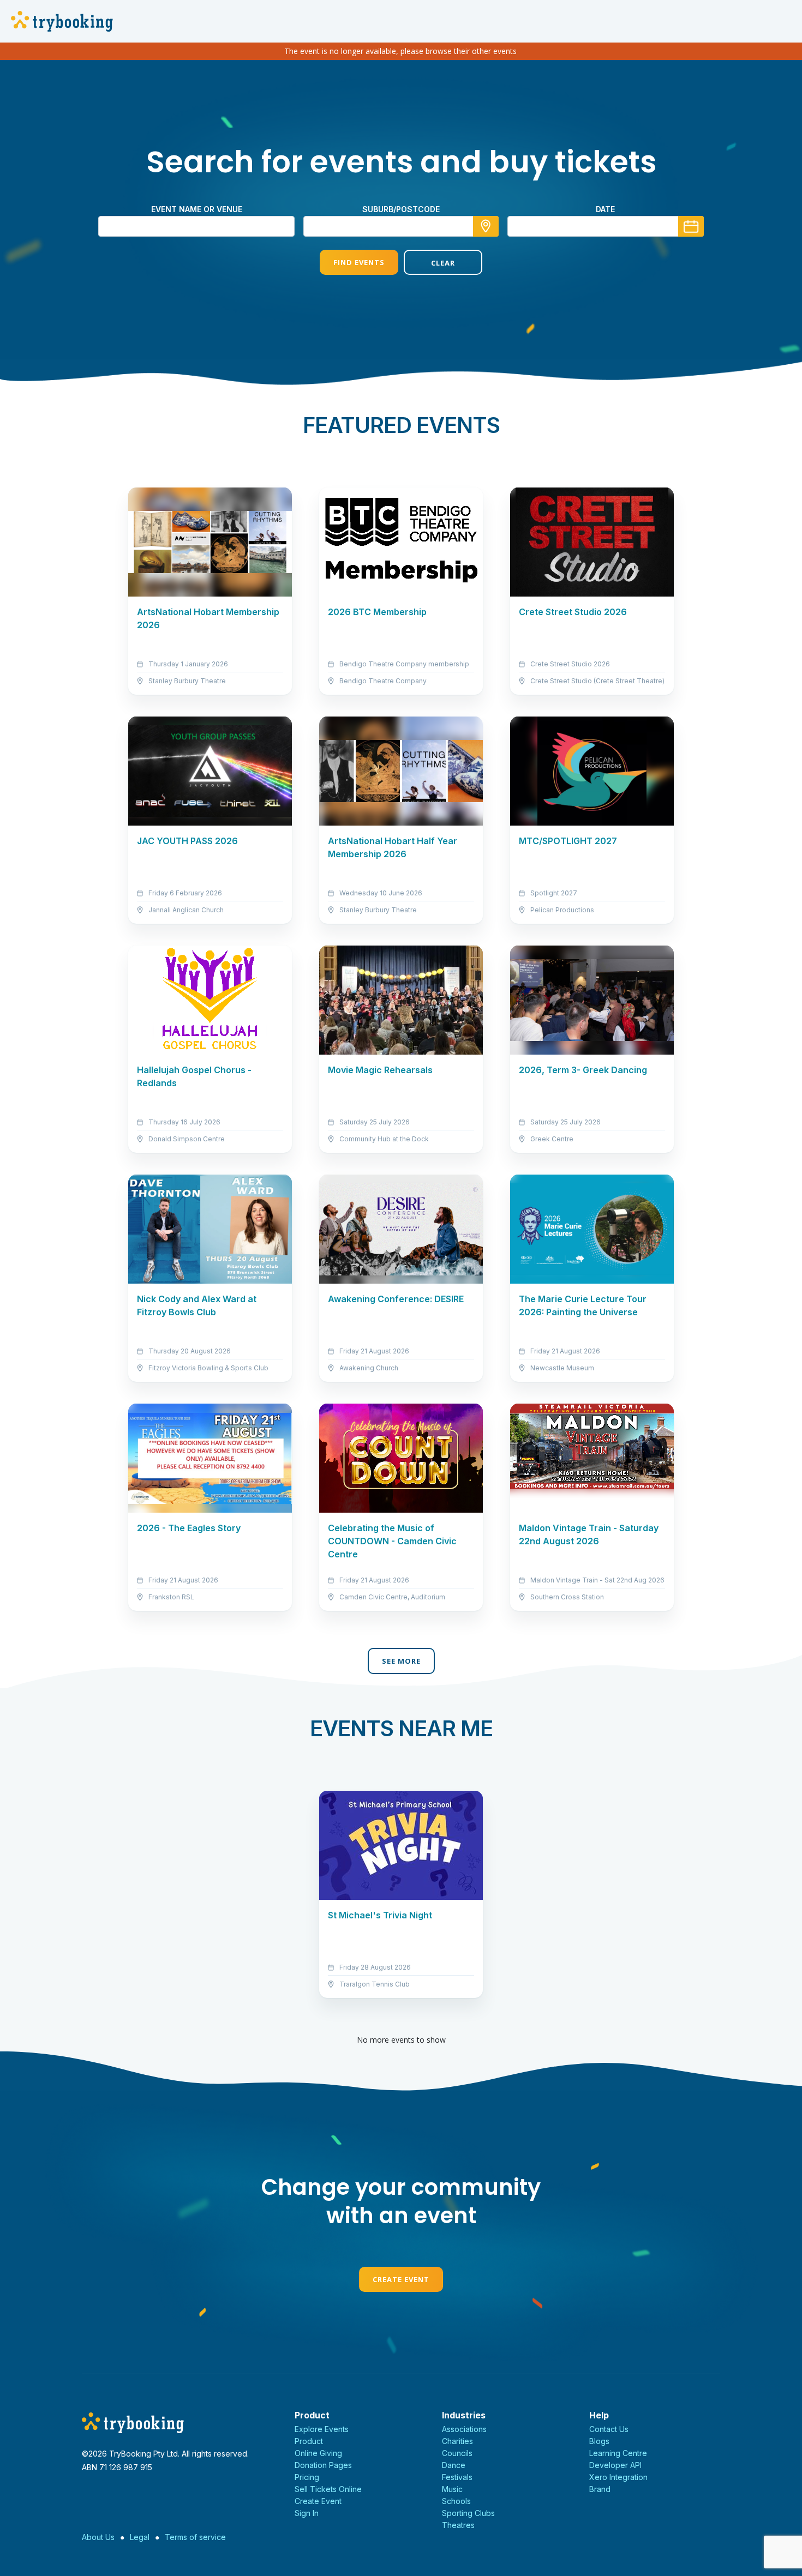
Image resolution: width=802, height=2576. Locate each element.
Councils (457, 2453)
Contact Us (609, 2429)
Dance (454, 2465)
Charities (457, 2441)
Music (452, 2489)
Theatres (458, 2525)
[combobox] (401, 226)
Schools (456, 2501)
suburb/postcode (401, 209)
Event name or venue (197, 209)
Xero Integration (618, 2477)
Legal (140, 2537)
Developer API (615, 2465)
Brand (600, 2489)
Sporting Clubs (468, 2513)
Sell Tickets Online (328, 2489)
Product (309, 2441)
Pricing (307, 2477)
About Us (98, 2537)
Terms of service (195, 2537)
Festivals (457, 2477)
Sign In (307, 2513)
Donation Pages (323, 2465)
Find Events (359, 262)
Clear (443, 263)
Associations (464, 2429)
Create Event (401, 2279)
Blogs (599, 2441)
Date (605, 209)
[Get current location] (486, 226)
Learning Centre (618, 2453)
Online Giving (318, 2453)
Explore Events (322, 2429)
